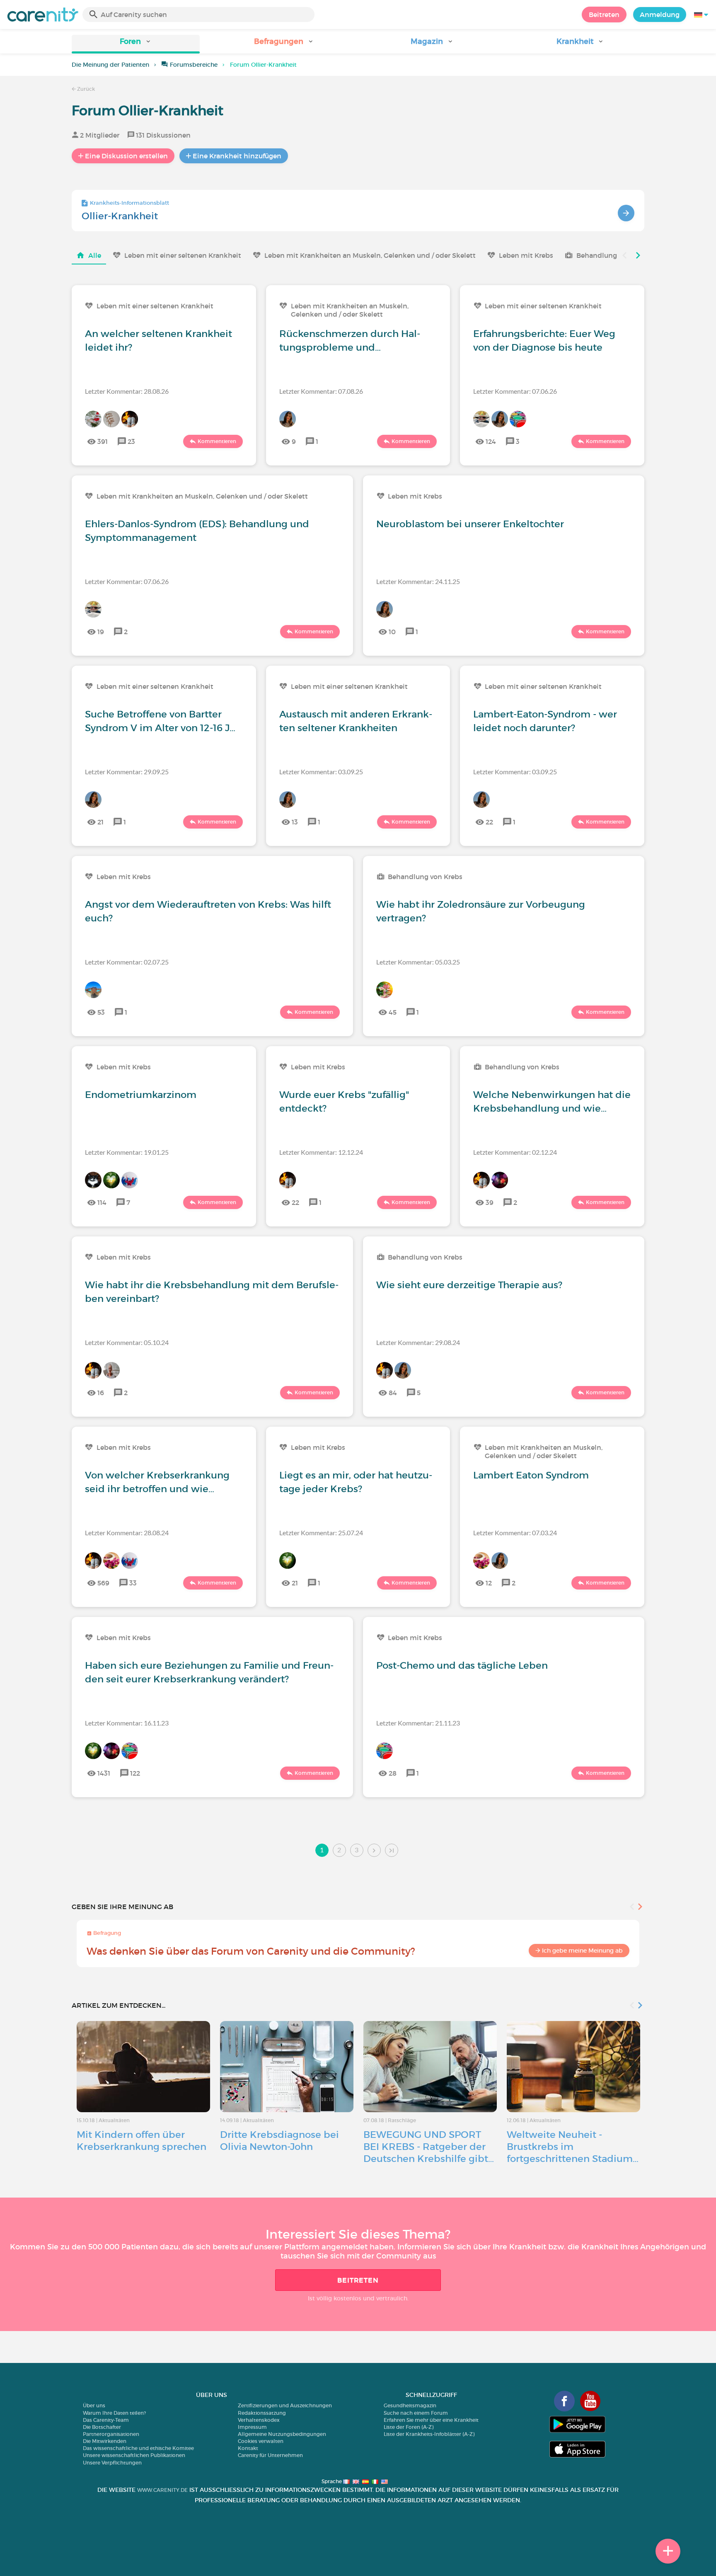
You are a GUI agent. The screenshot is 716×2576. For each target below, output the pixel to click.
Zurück (85, 89)
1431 (104, 1773)
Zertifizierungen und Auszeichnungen (285, 2405)
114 (102, 1202)
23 (131, 441)
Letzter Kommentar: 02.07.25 (127, 962)
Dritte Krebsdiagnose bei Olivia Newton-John (279, 2141)
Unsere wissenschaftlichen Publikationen (134, 2455)
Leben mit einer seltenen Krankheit (183, 255)
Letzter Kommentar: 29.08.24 (418, 1342)
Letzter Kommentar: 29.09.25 (127, 772)
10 (392, 632)
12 (489, 1583)
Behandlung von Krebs (614, 255)
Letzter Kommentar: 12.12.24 (321, 1152)
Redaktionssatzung (262, 2413)
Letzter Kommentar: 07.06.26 (515, 391)
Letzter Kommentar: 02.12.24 (515, 1152)
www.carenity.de (162, 2490)
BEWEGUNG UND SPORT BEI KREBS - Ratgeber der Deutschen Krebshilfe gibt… (429, 2147)
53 (101, 1012)
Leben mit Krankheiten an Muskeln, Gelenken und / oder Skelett (370, 255)
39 (490, 1202)
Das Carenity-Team (106, 2420)
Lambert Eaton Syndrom (531, 1475)
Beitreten (604, 15)
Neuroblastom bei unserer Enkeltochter (470, 524)
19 (101, 632)
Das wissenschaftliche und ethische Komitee (138, 2448)
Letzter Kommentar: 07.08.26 (321, 391)
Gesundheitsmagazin (410, 2405)
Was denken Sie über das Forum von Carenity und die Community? (251, 1951)
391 (103, 441)
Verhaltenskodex (259, 2420)
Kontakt (248, 2448)
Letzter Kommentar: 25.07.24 (321, 1533)
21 (100, 822)
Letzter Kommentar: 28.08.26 (127, 391)
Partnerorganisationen (111, 2434)
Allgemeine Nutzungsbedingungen (282, 2434)
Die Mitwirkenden (105, 2441)
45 (393, 1012)
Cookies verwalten (261, 2441)
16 (101, 1393)
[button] (136, 44)
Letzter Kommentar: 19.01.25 (127, 1152)
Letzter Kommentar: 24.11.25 (418, 581)
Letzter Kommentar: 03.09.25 (321, 772)
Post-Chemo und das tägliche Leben (462, 1665)
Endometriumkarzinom (141, 1095)
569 (103, 1583)
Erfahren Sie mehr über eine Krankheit (431, 2420)
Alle (95, 255)
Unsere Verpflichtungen (112, 2463)
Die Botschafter (102, 2427)
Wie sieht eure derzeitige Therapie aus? (469, 1285)
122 (135, 1773)
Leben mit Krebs (526, 255)
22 (489, 822)
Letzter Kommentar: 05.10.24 (127, 1342)
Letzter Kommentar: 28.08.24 (127, 1533)
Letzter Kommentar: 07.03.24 (515, 1533)
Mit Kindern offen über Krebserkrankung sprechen (142, 2141)
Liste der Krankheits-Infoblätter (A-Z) (429, 2434)
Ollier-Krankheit (120, 216)
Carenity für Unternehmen (270, 2455)
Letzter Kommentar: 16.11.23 (127, 1723)
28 (393, 1773)
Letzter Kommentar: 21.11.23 (418, 1723)
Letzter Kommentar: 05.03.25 (418, 962)
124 (491, 441)
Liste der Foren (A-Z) (409, 2427)
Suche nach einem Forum (416, 2413)
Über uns (94, 2405)
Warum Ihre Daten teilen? (114, 2413)
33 (133, 1583)
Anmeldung (660, 15)
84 (393, 1393)
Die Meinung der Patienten (110, 65)
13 (295, 822)
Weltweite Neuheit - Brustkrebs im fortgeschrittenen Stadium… (573, 2147)
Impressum (252, 2427)
